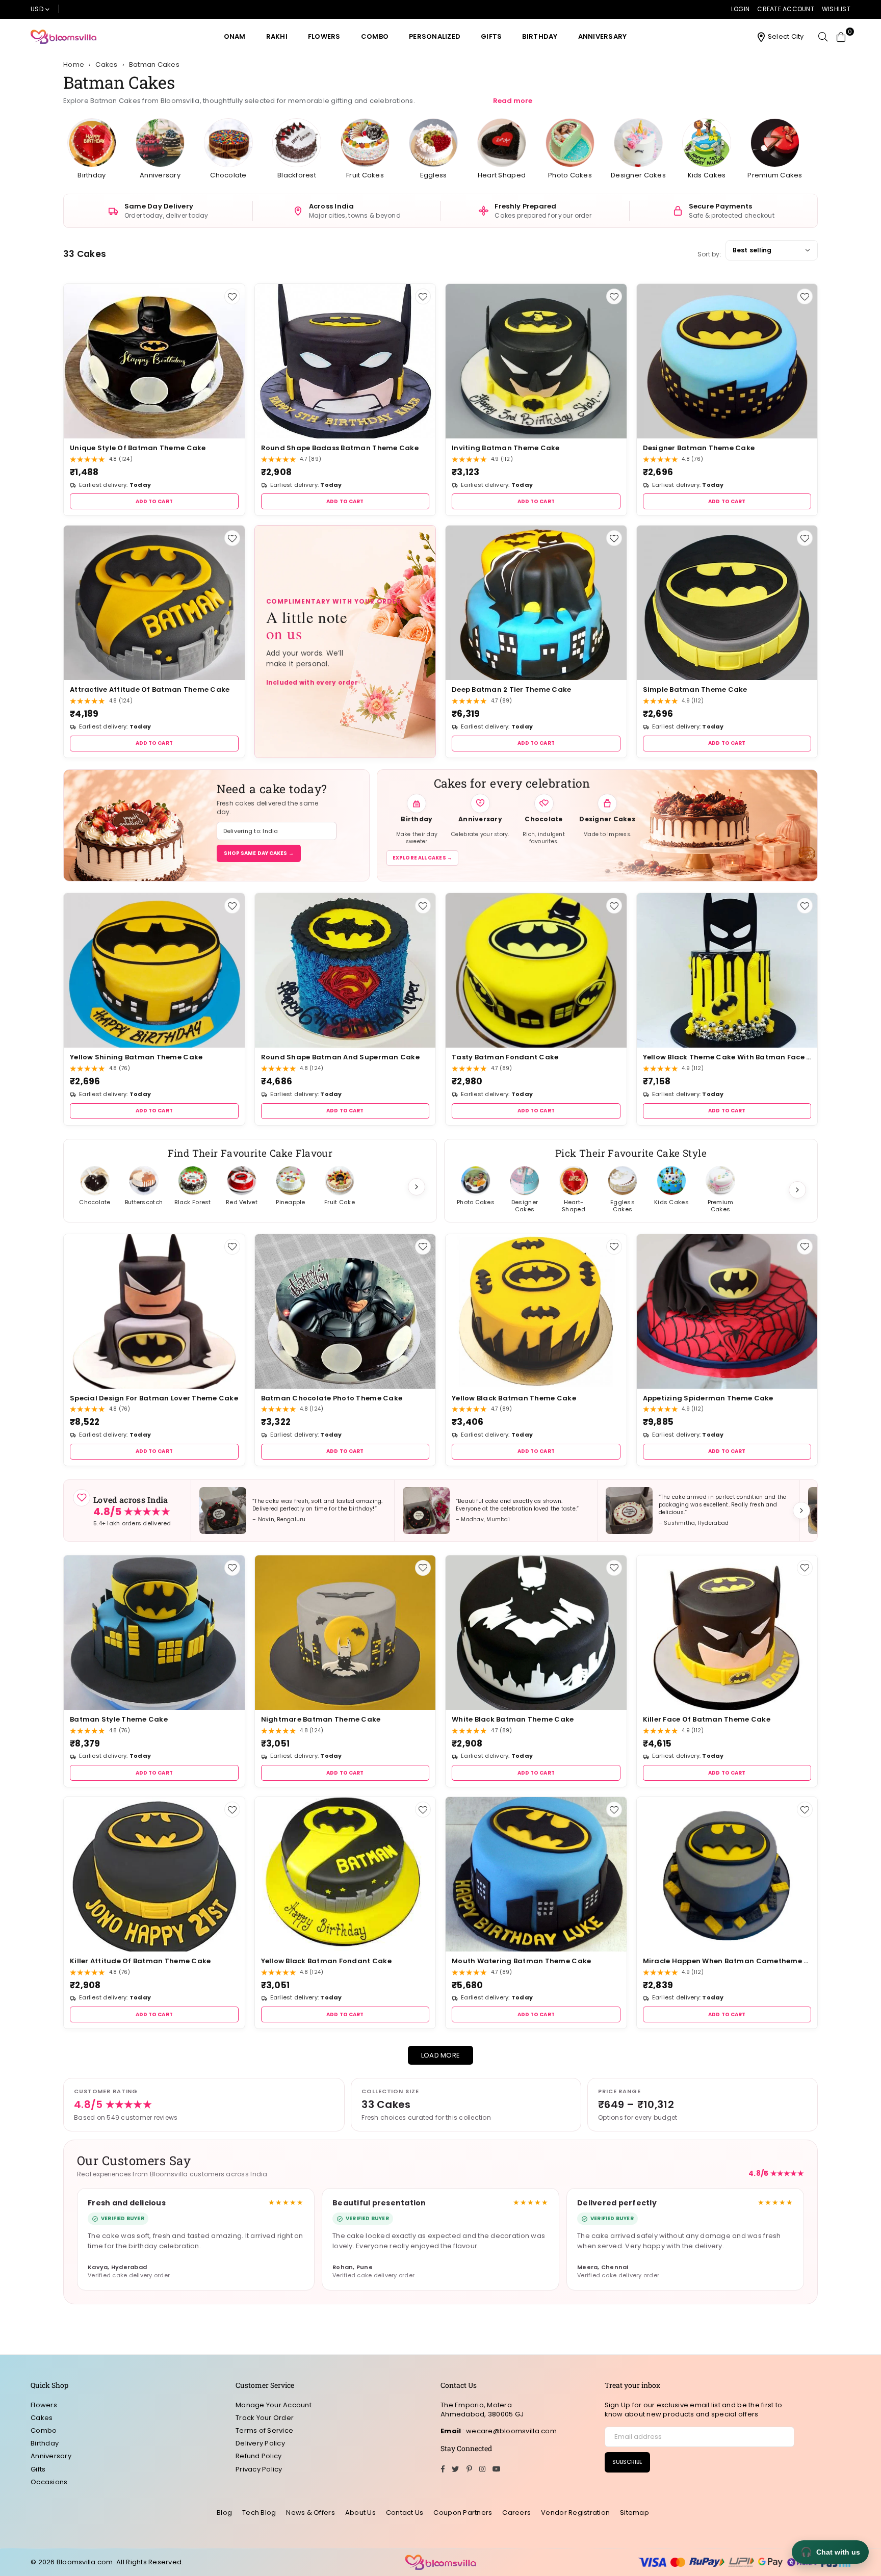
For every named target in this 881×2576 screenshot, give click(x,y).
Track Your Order (265, 2418)
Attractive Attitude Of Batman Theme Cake (150, 689)
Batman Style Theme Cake (119, 1719)
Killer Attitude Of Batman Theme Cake (140, 1961)
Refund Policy (258, 2456)
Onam (235, 36)
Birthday (540, 36)
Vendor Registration (575, 2513)
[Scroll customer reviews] (801, 1511)
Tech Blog (259, 2513)
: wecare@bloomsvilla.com (509, 2431)
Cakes (42, 2418)
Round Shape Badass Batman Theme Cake (340, 448)
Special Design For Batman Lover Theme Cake (154, 1398)
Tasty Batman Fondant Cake (505, 1057)
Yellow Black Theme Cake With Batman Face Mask (727, 1057)
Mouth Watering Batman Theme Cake (521, 1961)
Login (740, 9)
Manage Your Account (274, 2405)
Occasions (49, 2482)
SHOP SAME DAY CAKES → (259, 853)
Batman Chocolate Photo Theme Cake (332, 1398)
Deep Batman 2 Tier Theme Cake (512, 689)
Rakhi (277, 36)
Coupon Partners (463, 2513)
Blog (224, 2513)
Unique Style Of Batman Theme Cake (138, 448)
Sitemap (634, 2513)
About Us (360, 2513)
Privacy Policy (259, 2469)
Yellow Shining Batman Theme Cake (136, 1057)
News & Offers (310, 2513)
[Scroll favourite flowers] (417, 1187)
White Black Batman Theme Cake (513, 1719)
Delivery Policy (260, 2443)
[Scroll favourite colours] (797, 1190)
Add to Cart (154, 501)
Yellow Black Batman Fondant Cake (326, 1961)
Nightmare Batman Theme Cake (321, 1719)
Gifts (491, 36)
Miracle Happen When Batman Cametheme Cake (727, 1961)
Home (74, 65)
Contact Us (405, 2513)
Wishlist (836, 9)
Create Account (786, 9)
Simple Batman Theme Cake (695, 689)
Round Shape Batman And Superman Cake (340, 1057)
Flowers (324, 36)
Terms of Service (264, 2430)
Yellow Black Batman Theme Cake (514, 1398)
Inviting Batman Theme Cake (506, 448)
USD (37, 9)
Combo (375, 36)
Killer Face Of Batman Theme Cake (707, 1719)
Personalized (435, 36)
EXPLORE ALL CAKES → (422, 858)
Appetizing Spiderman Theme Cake (708, 1398)
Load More (440, 2055)
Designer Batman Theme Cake (699, 448)
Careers (516, 2513)
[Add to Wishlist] (232, 296)
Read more (513, 101)
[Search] (823, 37)
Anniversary (603, 36)
